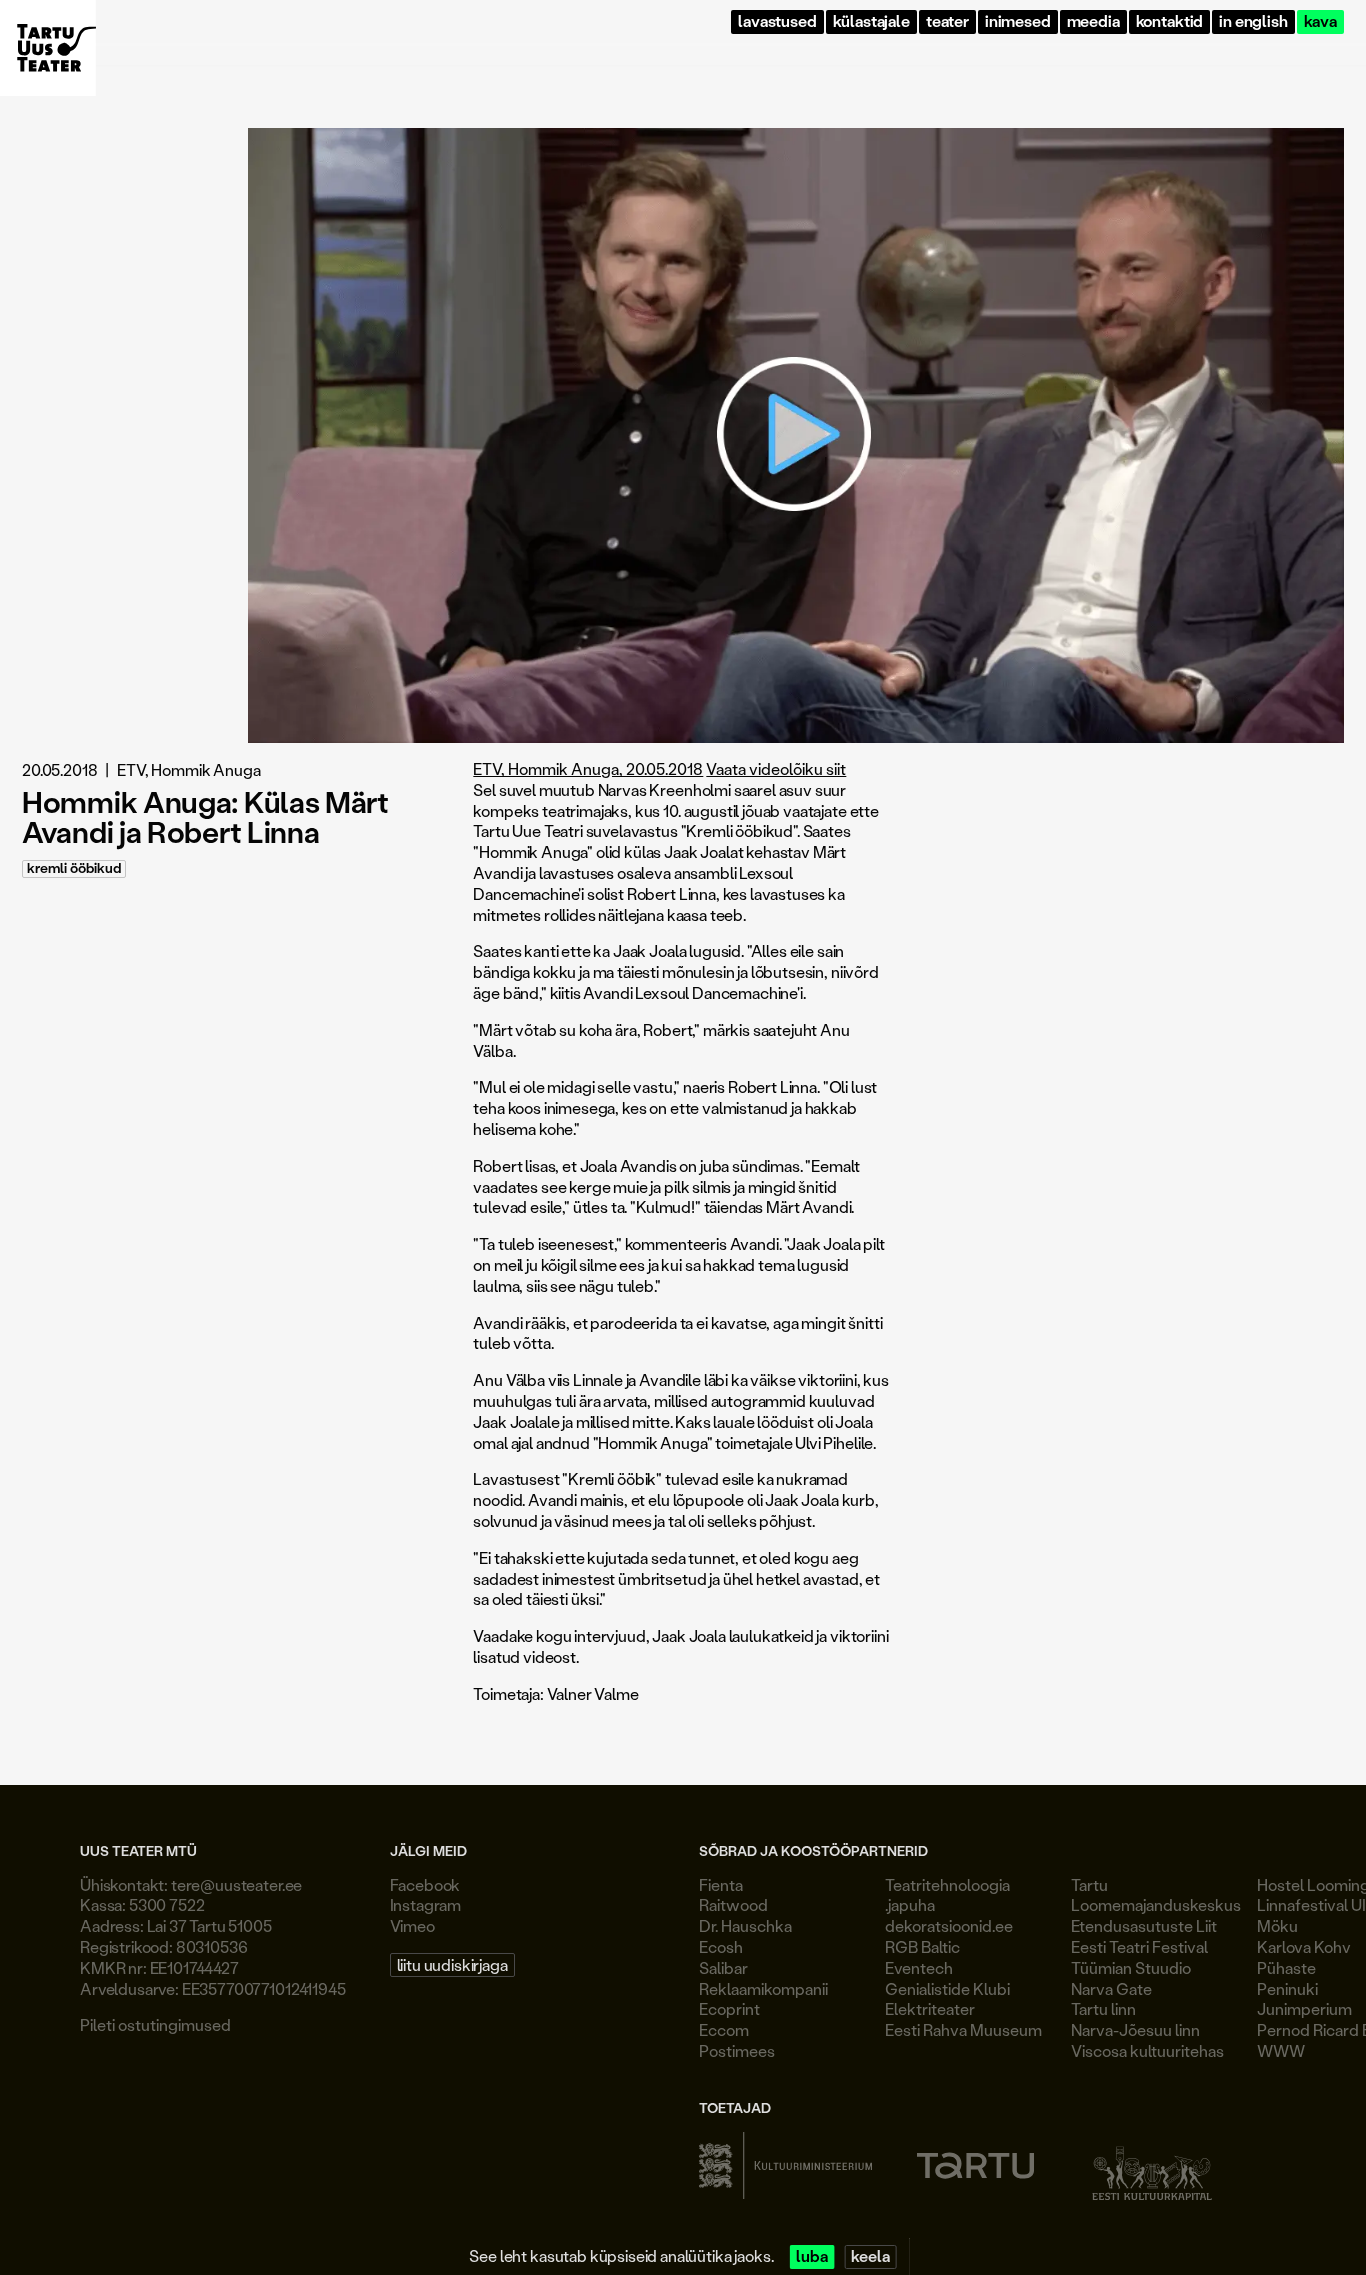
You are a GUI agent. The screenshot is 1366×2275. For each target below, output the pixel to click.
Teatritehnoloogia (947, 1884)
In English (1253, 21)
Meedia (1093, 21)
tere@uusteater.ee (236, 1884)
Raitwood (733, 1904)
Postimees (737, 2050)
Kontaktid (1170, 21)
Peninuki (1287, 1988)
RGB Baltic (922, 1946)
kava (1320, 21)
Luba (811, 2256)
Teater (947, 21)
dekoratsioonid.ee (949, 1925)
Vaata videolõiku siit (776, 768)
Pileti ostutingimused (155, 2024)
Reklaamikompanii (763, 1988)
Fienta (721, 1884)
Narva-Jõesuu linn (1135, 2029)
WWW (1281, 2050)
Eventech (919, 1967)
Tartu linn (1103, 2008)
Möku (1277, 1925)
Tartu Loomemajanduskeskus (1156, 1895)
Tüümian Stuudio (1131, 1967)
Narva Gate (1111, 1988)
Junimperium (1304, 2008)
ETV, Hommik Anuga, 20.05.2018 (588, 768)
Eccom (724, 2029)
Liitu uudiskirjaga (452, 1964)
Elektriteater (930, 2008)
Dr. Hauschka (745, 1925)
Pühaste (1286, 1967)
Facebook (425, 1884)
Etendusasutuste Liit (1144, 1925)
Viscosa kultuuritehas (1147, 2050)
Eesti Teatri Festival (1139, 1946)
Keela (870, 2256)
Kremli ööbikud (74, 868)
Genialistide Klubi (947, 1988)
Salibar (723, 1967)
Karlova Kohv (1304, 1946)
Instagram (426, 1904)
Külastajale (871, 21)
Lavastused (777, 21)
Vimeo (412, 1925)
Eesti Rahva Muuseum (963, 2029)
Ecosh (721, 1946)
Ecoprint (729, 2008)
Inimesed (1018, 21)
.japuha (910, 1904)
